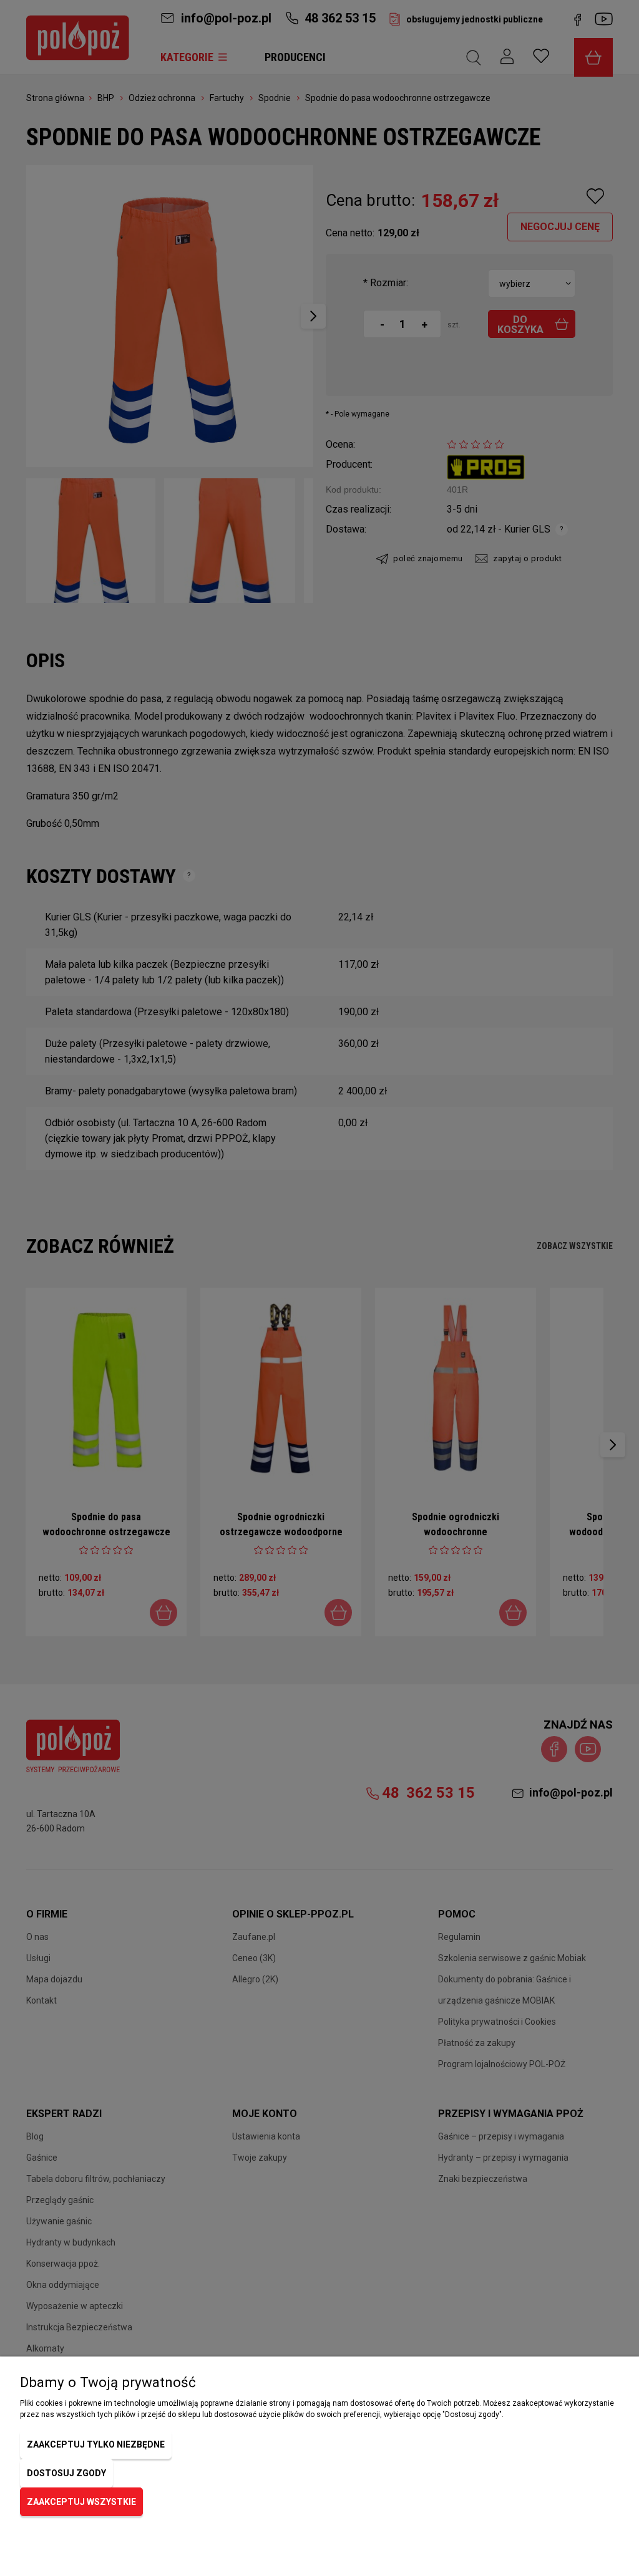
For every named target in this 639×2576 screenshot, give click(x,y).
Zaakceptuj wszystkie (81, 2502)
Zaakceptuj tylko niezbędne (96, 2444)
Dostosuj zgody (66, 2473)
